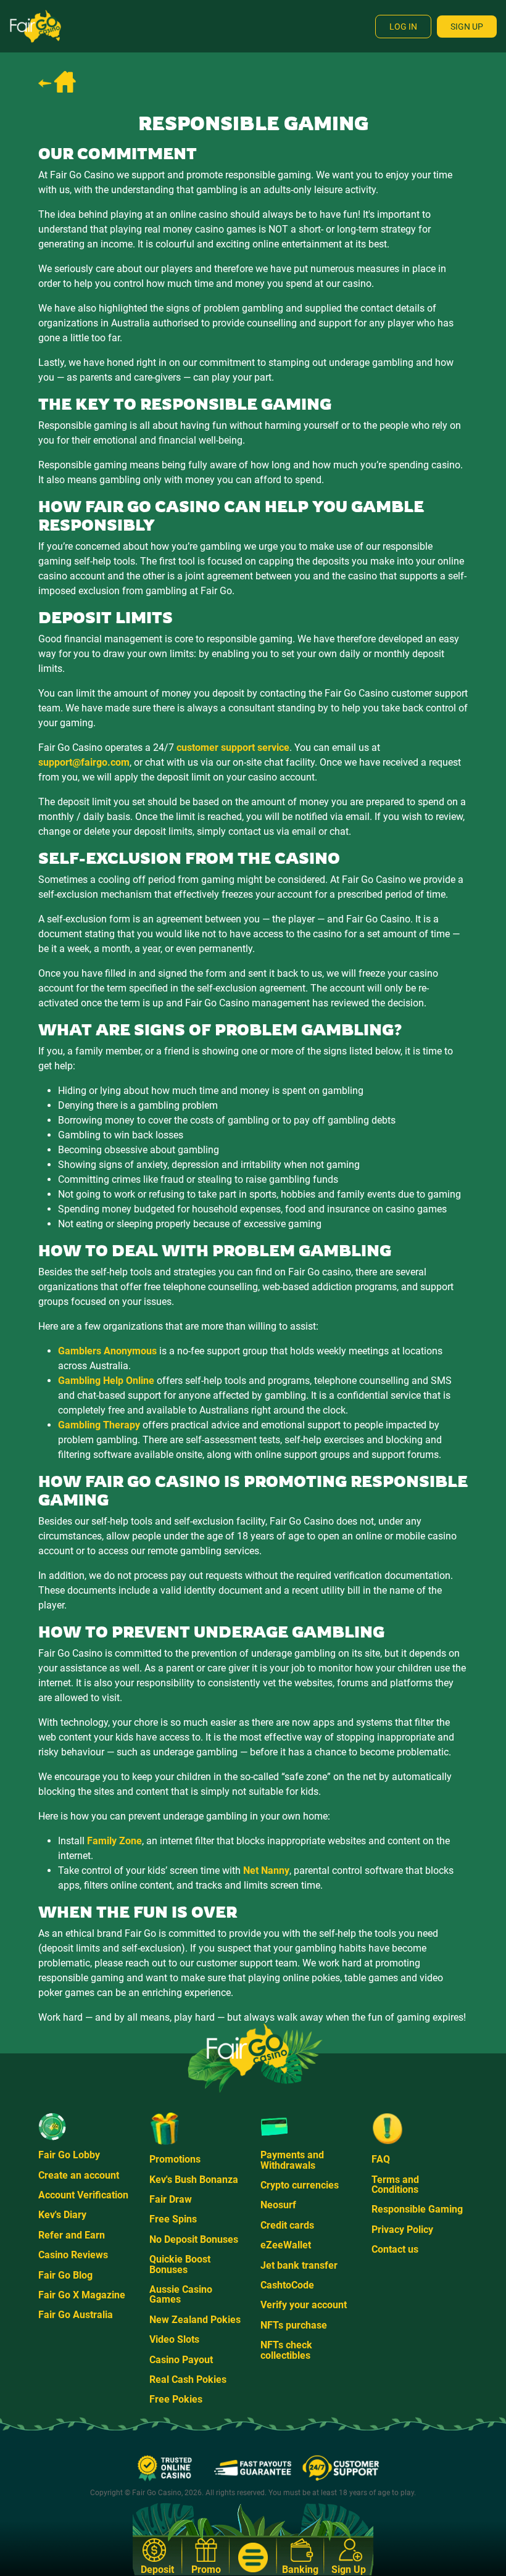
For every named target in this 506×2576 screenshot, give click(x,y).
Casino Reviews (73, 2255)
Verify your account (304, 2305)
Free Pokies (176, 2399)
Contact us (395, 2249)
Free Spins (173, 2219)
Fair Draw (171, 2199)
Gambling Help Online (106, 1381)
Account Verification (83, 2195)
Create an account (79, 2175)
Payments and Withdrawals (292, 2160)
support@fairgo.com (84, 762)
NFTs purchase (294, 2325)
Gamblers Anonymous (107, 1351)
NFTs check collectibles (286, 2350)
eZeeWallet (286, 2245)
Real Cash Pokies (188, 2379)
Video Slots (174, 2339)
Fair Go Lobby (69, 2155)
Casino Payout (181, 2360)
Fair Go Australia (76, 2315)
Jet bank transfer (299, 2265)
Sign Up (467, 27)
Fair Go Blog (65, 2275)
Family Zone (114, 1841)
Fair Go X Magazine (82, 2295)
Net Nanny (266, 1870)
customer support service (233, 748)
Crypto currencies (300, 2185)
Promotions (175, 2159)
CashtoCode (287, 2285)
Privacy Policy (402, 2230)
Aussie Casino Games (181, 2294)
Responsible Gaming (417, 2209)
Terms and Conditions (395, 2185)
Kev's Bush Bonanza (194, 2180)
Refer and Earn (72, 2235)
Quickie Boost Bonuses (180, 2264)
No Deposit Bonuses (194, 2239)
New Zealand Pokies (195, 2320)
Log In (403, 27)
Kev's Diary (62, 2215)
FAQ (381, 2159)
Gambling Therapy (99, 1425)
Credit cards (287, 2225)
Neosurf (278, 2205)
